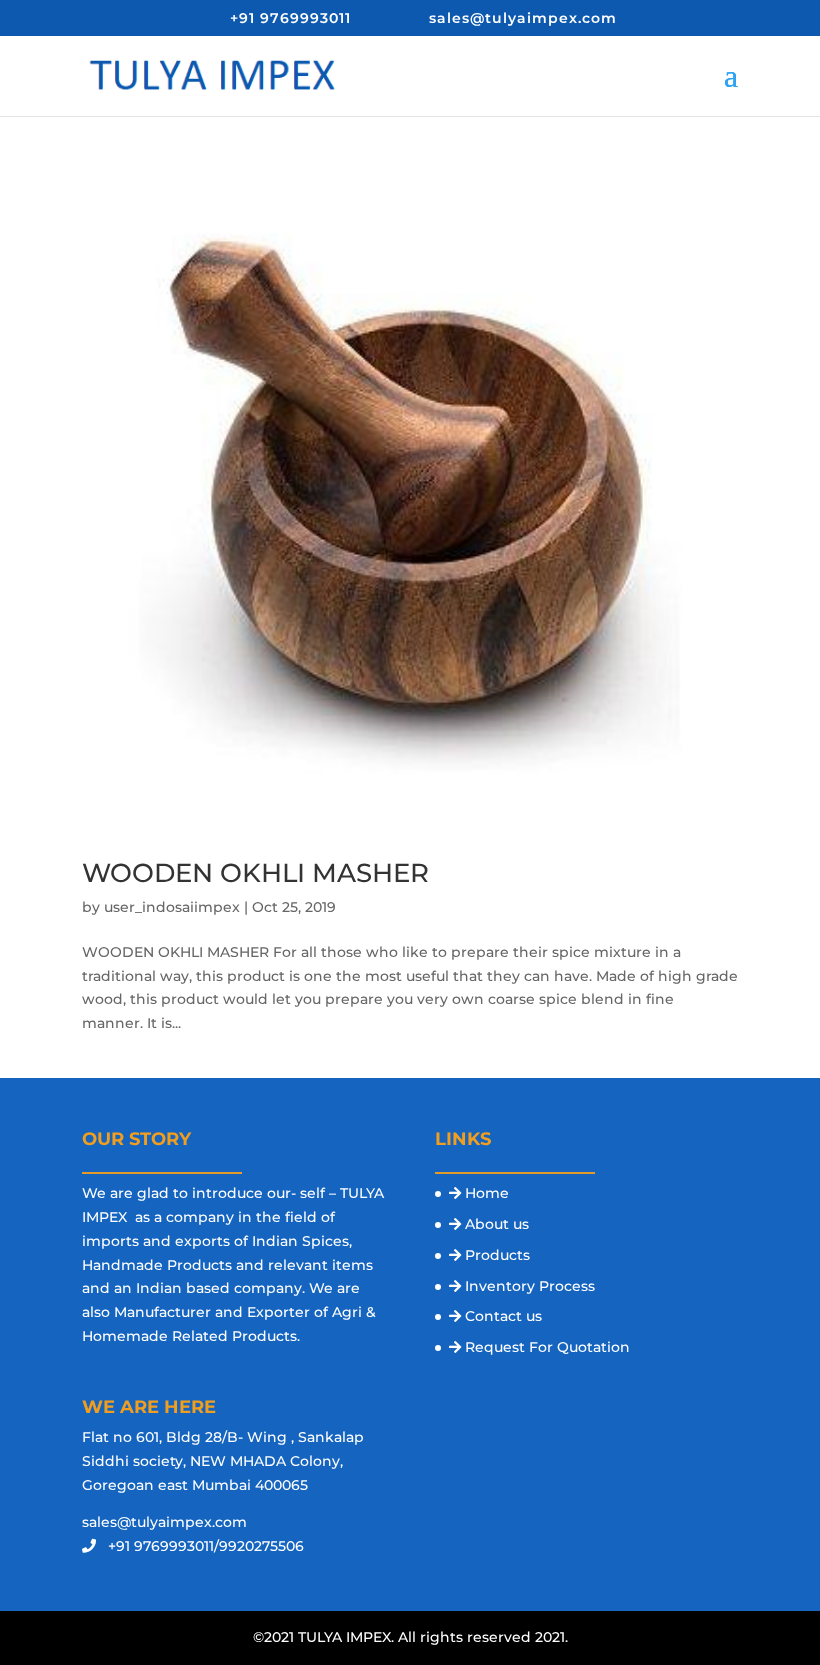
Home (487, 1193)
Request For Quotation (547, 1347)
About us (497, 1224)
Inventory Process (530, 1286)
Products (497, 1255)
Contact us (503, 1316)
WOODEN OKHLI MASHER (255, 873)
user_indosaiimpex (172, 907)
